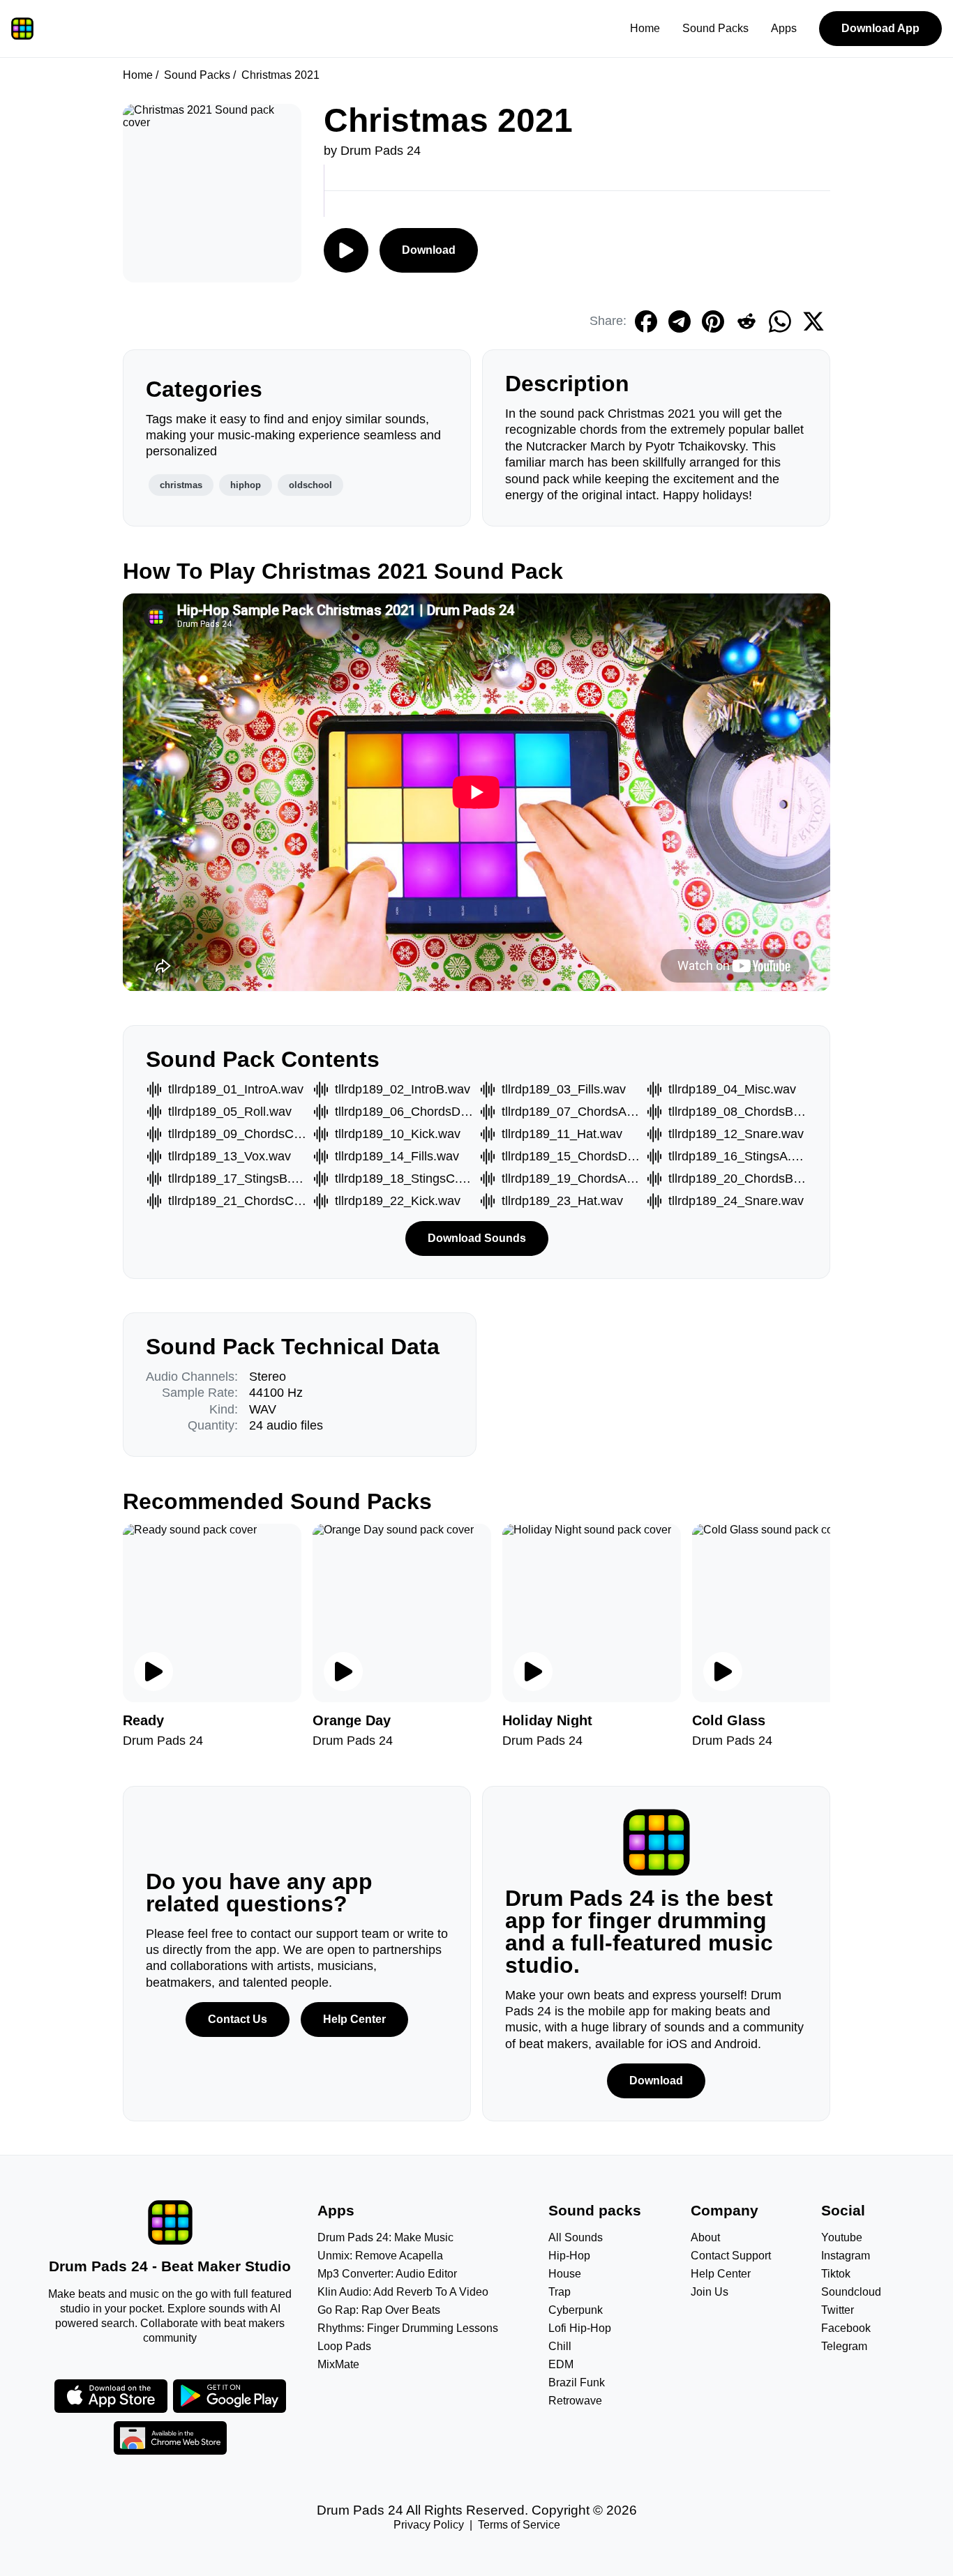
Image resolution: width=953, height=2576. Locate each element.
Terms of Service (519, 2525)
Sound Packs (715, 28)
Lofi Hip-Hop (580, 2328)
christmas (181, 485)
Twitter (838, 2310)
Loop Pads (344, 2346)
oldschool (310, 485)
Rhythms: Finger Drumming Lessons (408, 2328)
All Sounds (576, 2237)
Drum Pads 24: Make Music (385, 2237)
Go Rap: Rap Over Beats (379, 2310)
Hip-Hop (569, 2256)
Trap (560, 2292)
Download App (880, 28)
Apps (784, 28)
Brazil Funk (577, 2382)
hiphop (246, 485)
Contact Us (238, 2019)
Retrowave (575, 2401)
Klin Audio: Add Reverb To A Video (403, 2292)
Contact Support (731, 2256)
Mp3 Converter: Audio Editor (387, 2274)
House (565, 2274)
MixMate (338, 2364)
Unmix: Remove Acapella (380, 2256)
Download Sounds (477, 1238)
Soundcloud (851, 2292)
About (705, 2237)
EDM (561, 2364)
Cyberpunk (576, 2310)
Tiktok (836, 2274)
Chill (560, 2346)
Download (429, 250)
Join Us (710, 2292)
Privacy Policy (429, 2525)
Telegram (844, 2346)
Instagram (846, 2256)
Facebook (846, 2328)
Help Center (354, 2019)
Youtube (842, 2237)
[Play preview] (153, 1672)
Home (645, 28)
